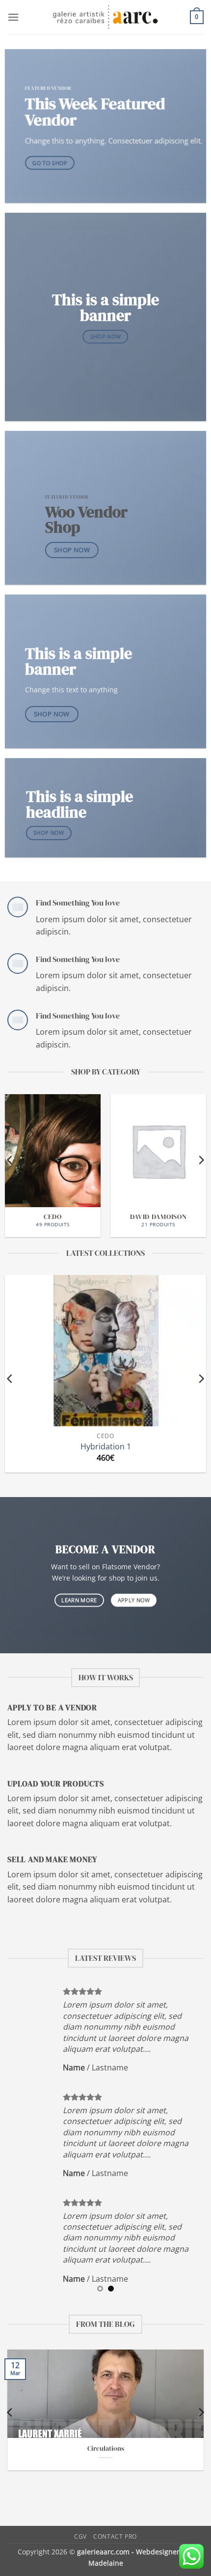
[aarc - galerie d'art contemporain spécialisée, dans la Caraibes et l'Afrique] (106, 17)
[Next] (201, 1160)
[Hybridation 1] (105, 1351)
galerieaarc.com (103, 2552)
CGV (80, 2536)
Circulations (106, 2449)
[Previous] (10, 1160)
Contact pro (115, 2536)
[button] (13, 17)
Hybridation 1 (106, 1447)
